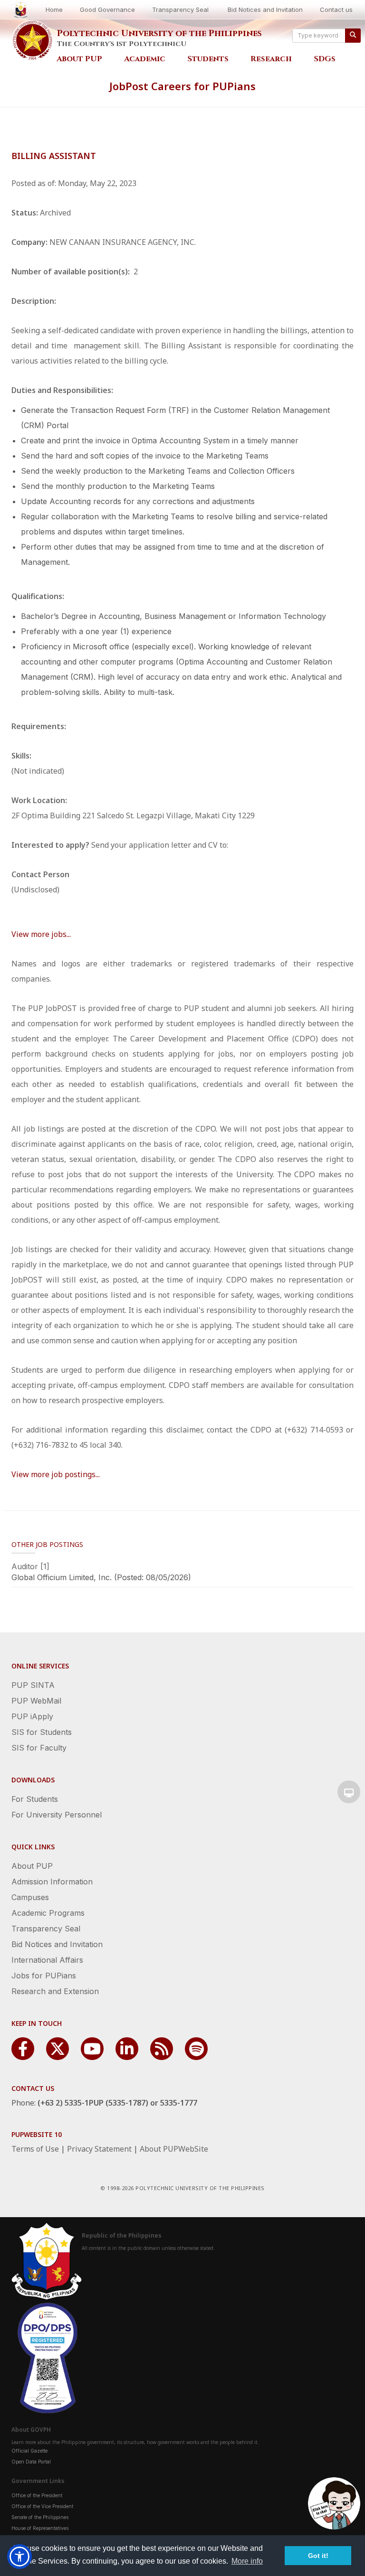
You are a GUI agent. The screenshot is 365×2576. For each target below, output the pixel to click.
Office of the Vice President (42, 2506)
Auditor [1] (30, 1566)
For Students (35, 1799)
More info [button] (247, 2561)
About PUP (79, 59)
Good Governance (107, 9)
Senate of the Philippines (40, 2517)
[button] (19, 2557)
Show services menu (349, 1792)
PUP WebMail (36, 1701)
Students (208, 59)
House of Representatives (40, 2528)
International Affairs (47, 1960)
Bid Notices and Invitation (265, 9)
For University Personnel (57, 1815)
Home (54, 9)
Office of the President (37, 2495)
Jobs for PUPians (44, 1976)
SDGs (325, 59)
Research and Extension (55, 1991)
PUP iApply (32, 1716)
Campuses (30, 1897)
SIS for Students (42, 1732)
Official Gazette (29, 2451)
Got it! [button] (318, 2556)
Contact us (336, 9)
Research (271, 59)
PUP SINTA (33, 1685)
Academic (145, 59)
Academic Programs (48, 1913)
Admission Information (52, 1882)
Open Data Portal (31, 2462)
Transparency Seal (180, 9)
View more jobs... (41, 934)
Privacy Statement (99, 2149)
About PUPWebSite (174, 2149)
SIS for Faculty (39, 1748)
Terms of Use (35, 2149)
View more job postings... (56, 1474)
